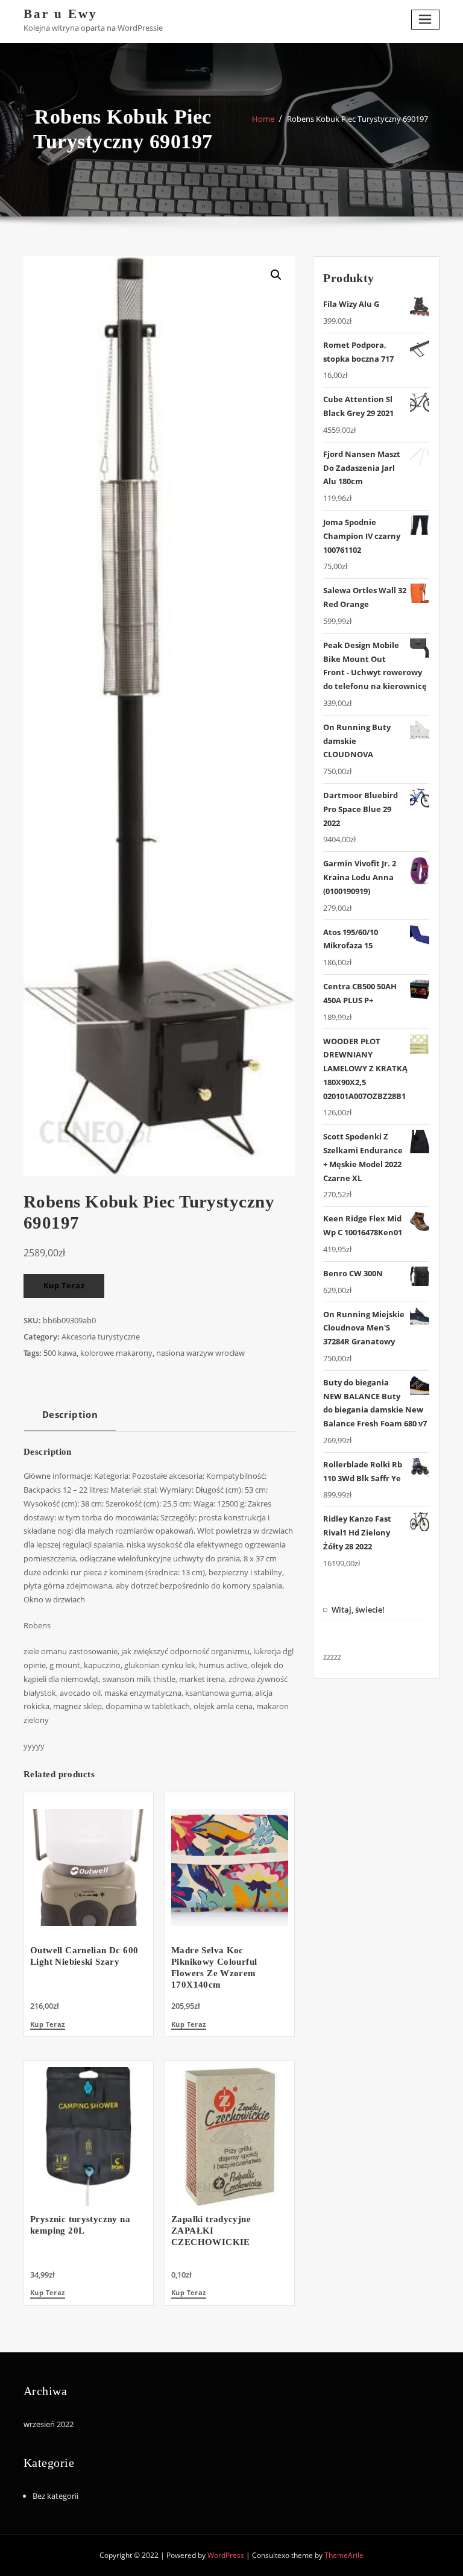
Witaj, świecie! (358, 1610)
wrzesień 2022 (49, 2424)
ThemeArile (344, 2555)
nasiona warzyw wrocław (200, 1353)
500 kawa (60, 1353)
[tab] (70, 1419)
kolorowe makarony (116, 1353)
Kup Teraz (64, 1285)
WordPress (226, 2555)
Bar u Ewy (61, 14)
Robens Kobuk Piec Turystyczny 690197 (357, 119)
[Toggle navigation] (426, 20)
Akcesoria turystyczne (101, 1337)
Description (70, 1414)
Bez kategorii (55, 2496)
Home (263, 119)
